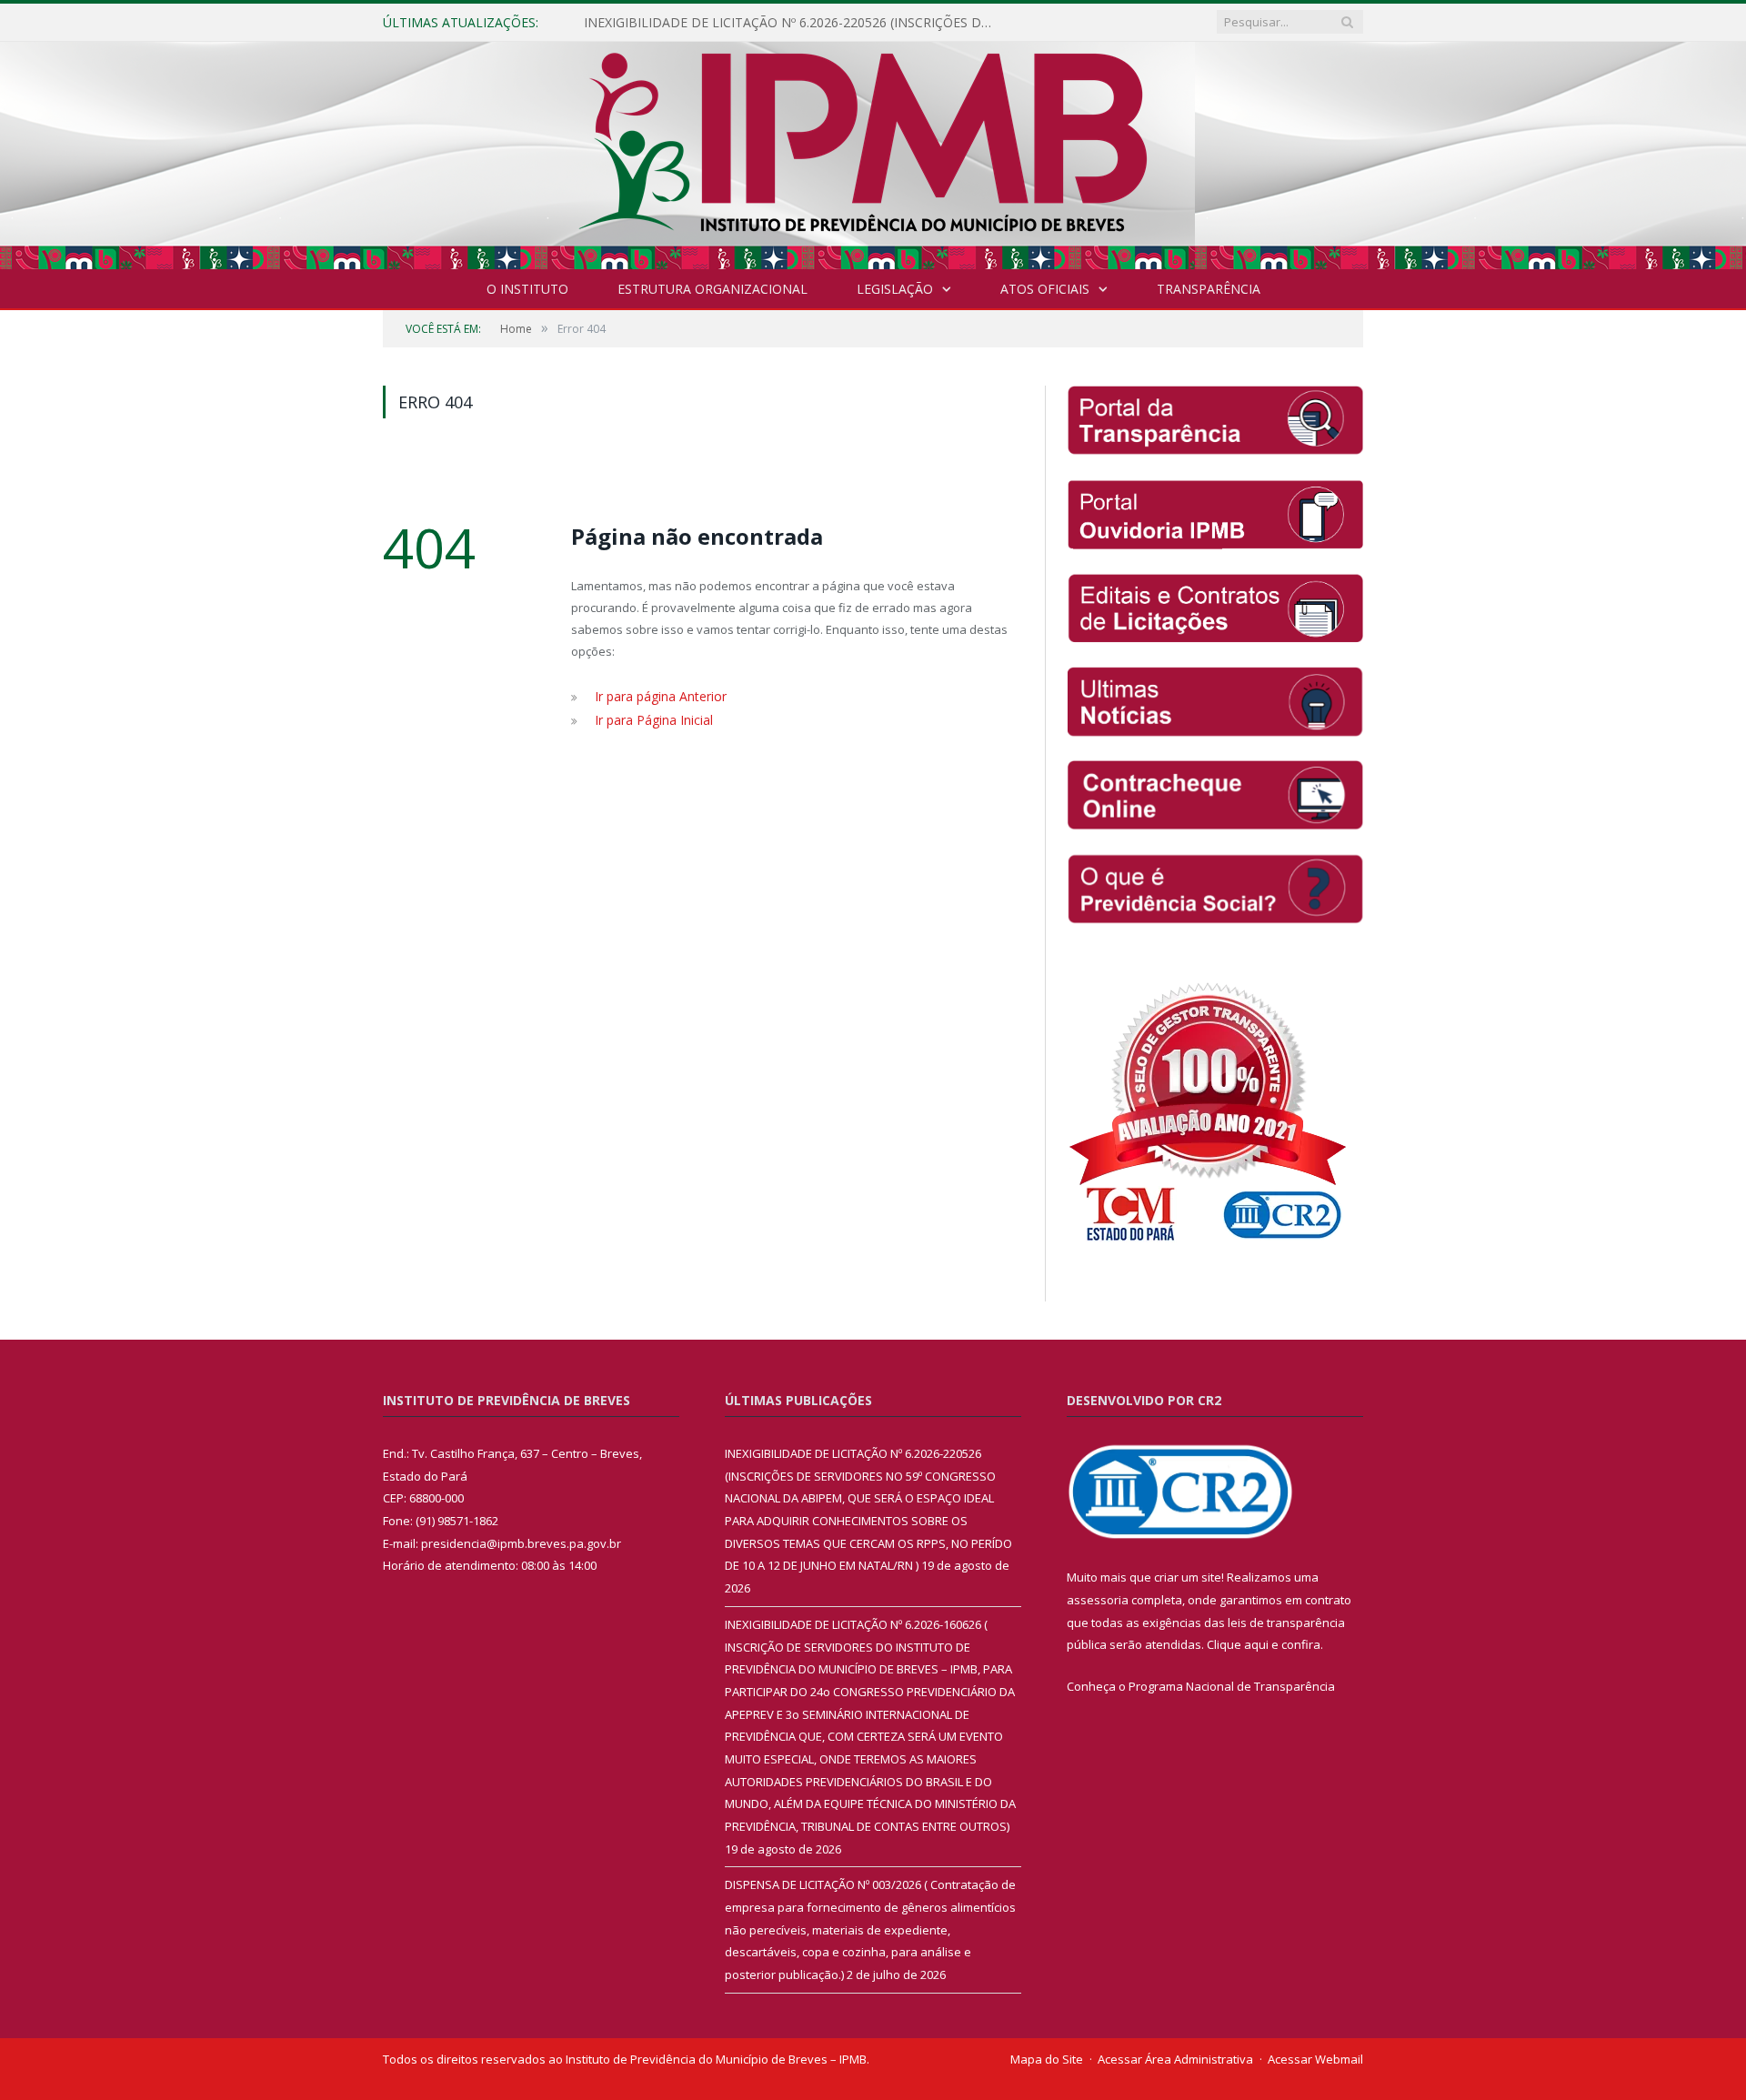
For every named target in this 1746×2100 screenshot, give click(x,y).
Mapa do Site (1047, 2059)
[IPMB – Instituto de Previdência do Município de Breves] (873, 151)
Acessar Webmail (1315, 2059)
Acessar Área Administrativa (1175, 2059)
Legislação (895, 289)
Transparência (1209, 289)
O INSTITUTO (527, 289)
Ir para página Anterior (657, 696)
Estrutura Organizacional (712, 289)
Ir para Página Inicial (650, 718)
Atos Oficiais (1045, 289)
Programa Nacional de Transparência (1232, 1686)
